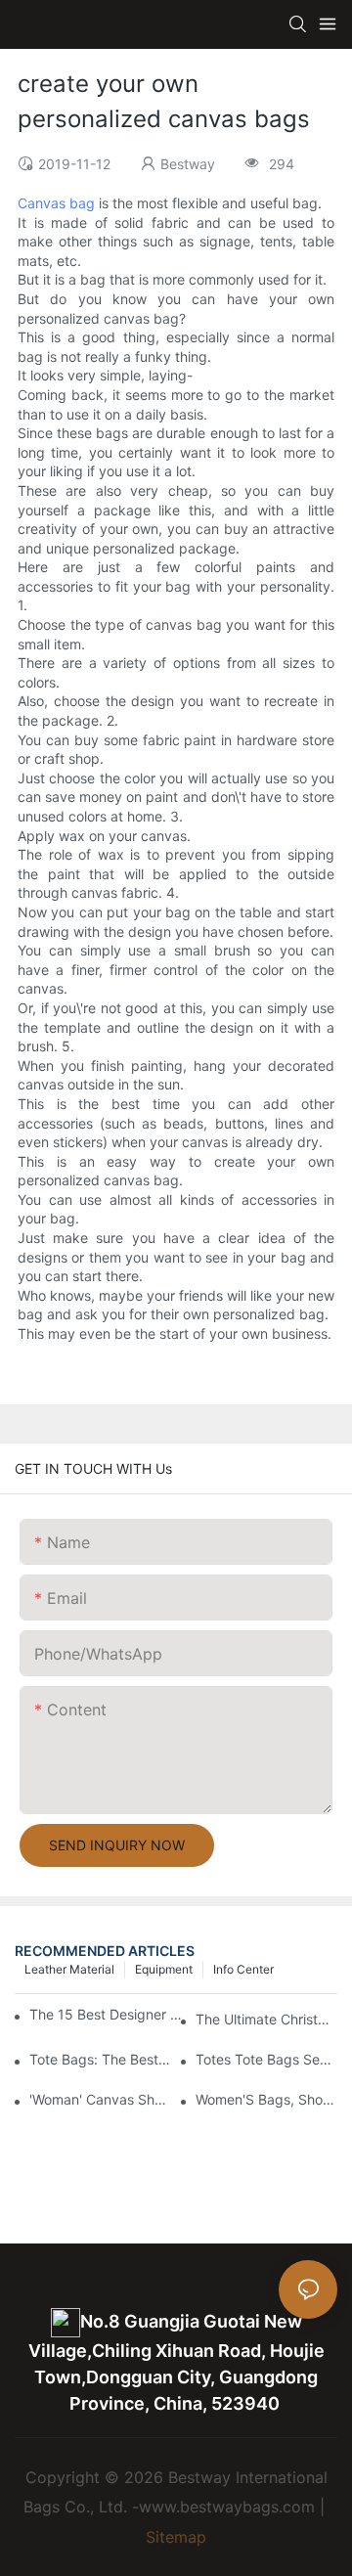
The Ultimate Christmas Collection (266, 2019)
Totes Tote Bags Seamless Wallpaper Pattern (266, 2059)
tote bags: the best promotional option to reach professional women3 (100, 2059)
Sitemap (176, 2537)
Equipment (164, 1969)
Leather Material (69, 1969)
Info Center (243, 1969)
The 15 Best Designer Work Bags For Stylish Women (108, 2014)
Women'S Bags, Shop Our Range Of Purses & (266, 2099)
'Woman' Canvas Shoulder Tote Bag (100, 2099)
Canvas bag (56, 203)
